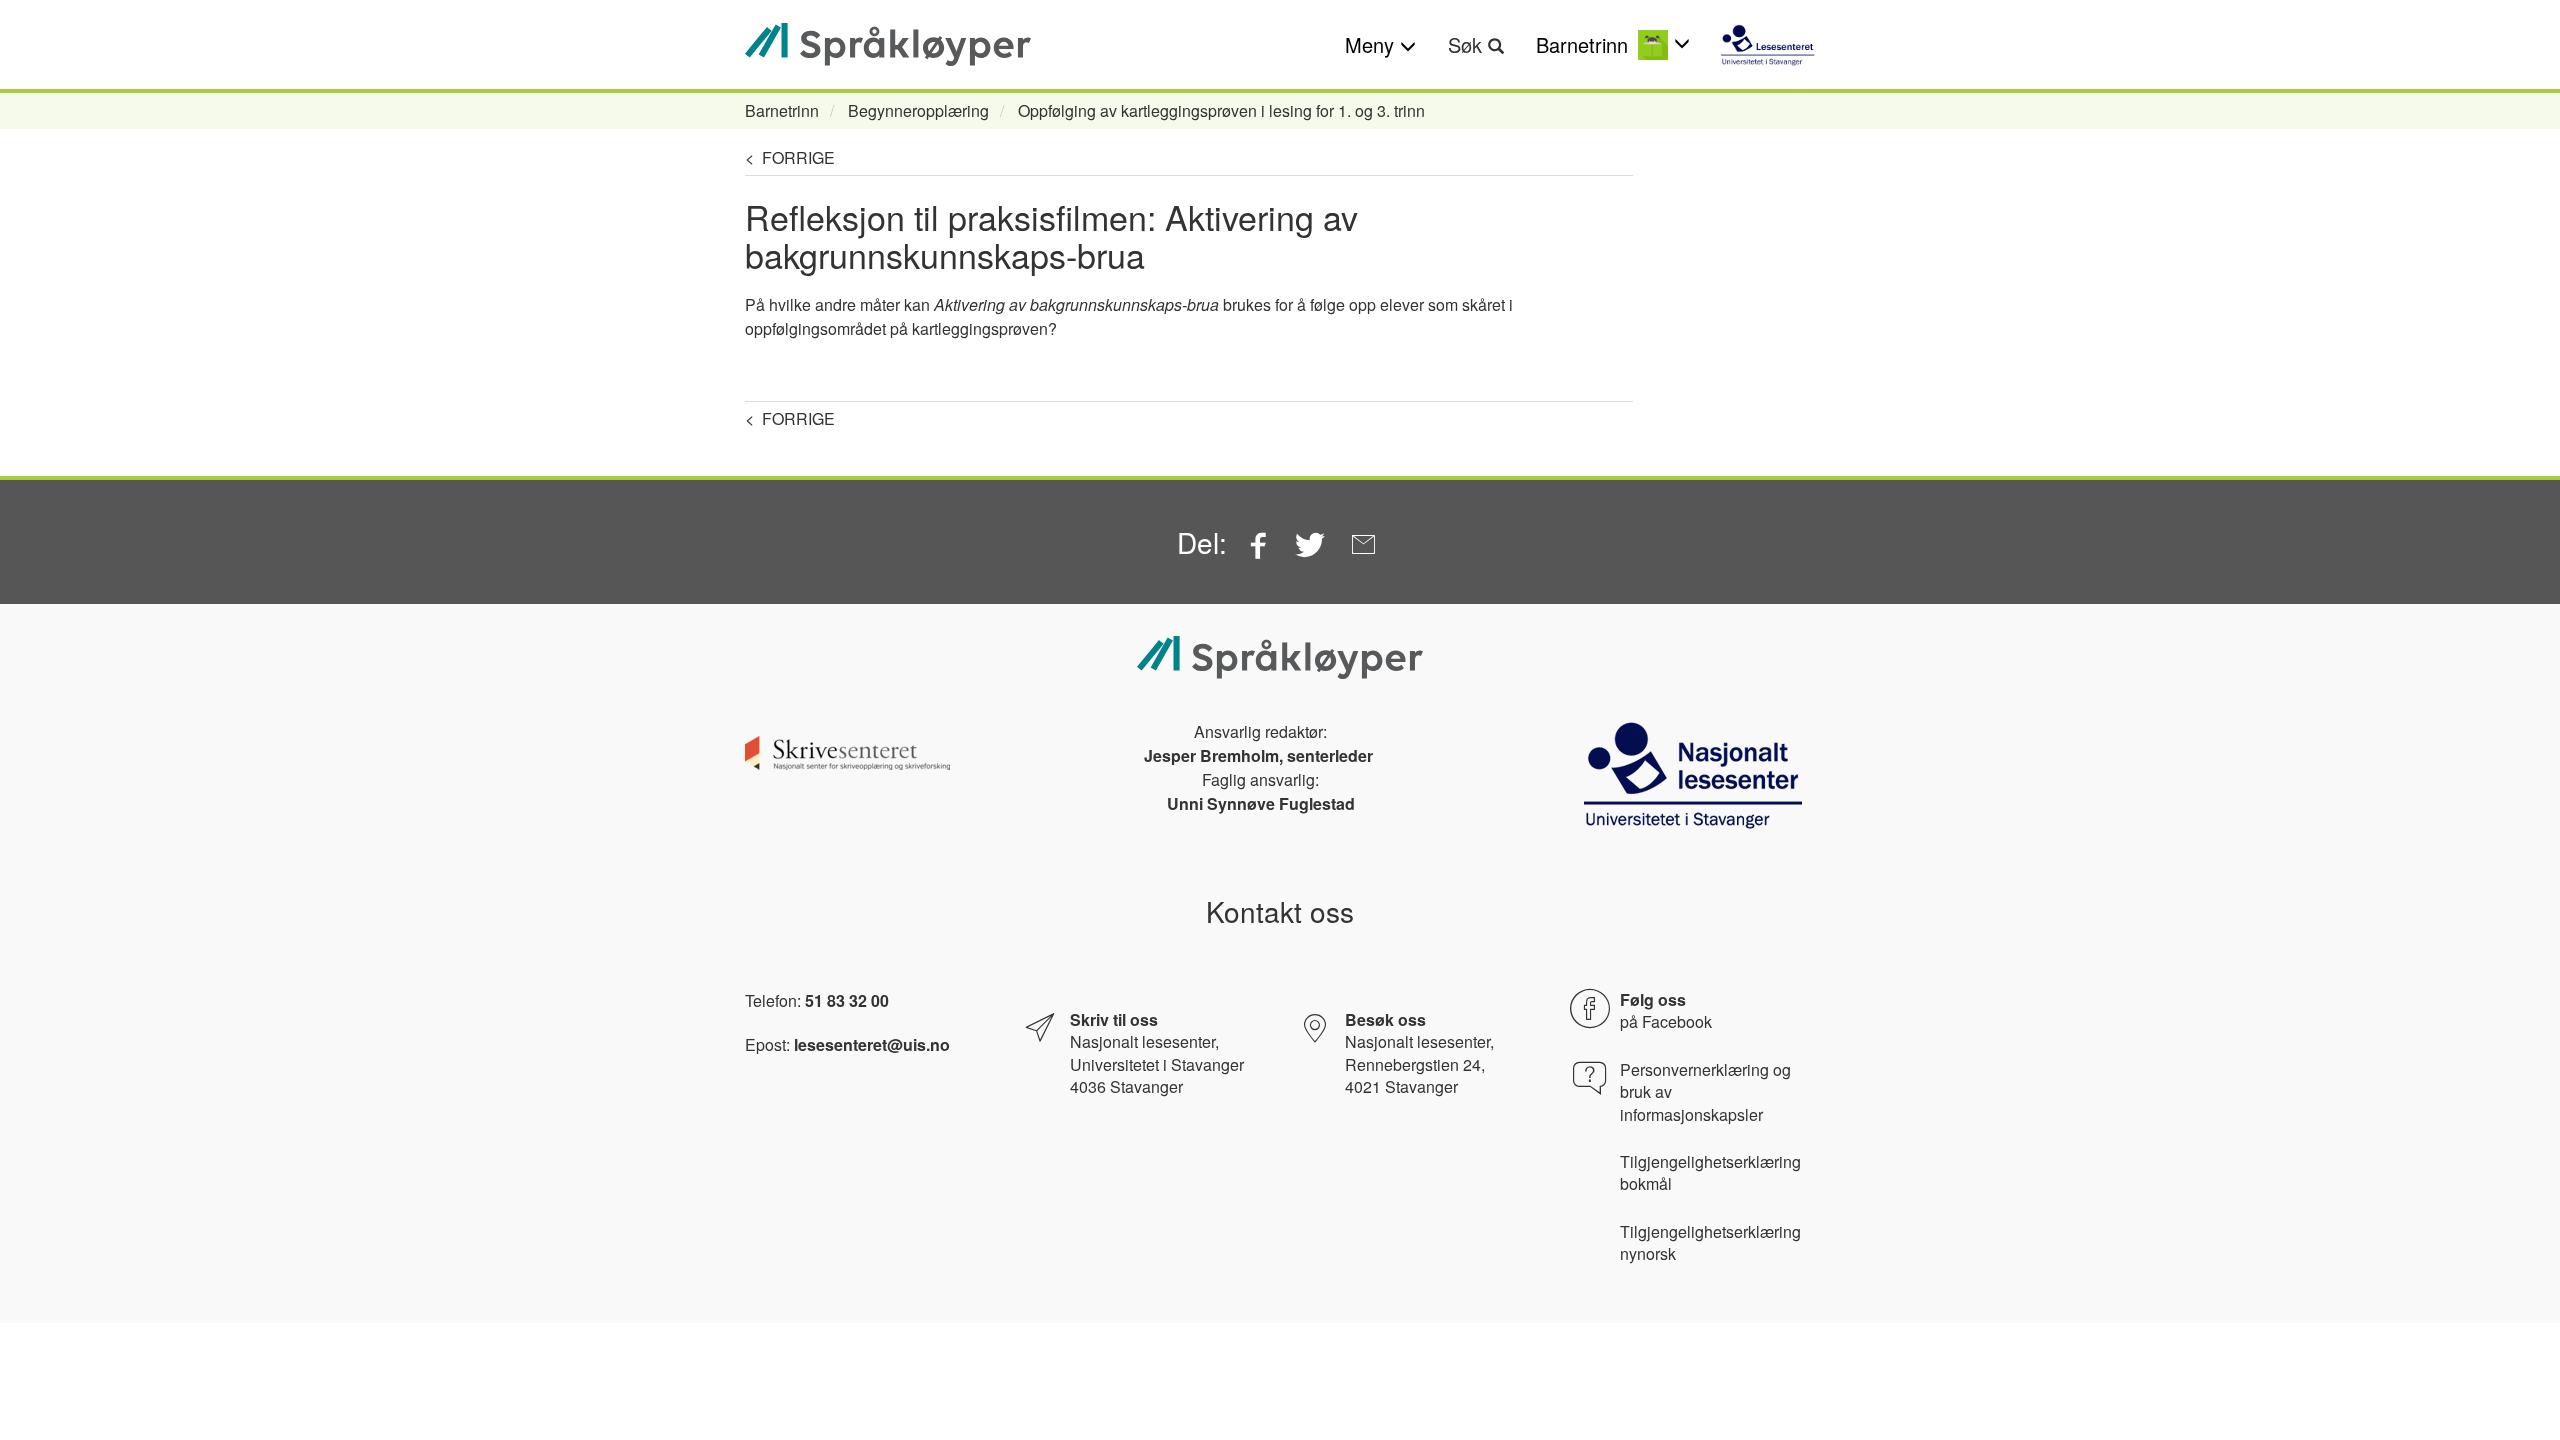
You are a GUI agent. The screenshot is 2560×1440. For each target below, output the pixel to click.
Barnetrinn (782, 110)
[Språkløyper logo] (888, 44)
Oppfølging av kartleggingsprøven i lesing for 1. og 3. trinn (1221, 110)
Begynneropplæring (918, 110)
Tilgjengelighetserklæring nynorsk (1710, 1243)
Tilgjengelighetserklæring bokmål (1710, 1173)
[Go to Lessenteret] (1767, 45)
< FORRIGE (790, 157)
